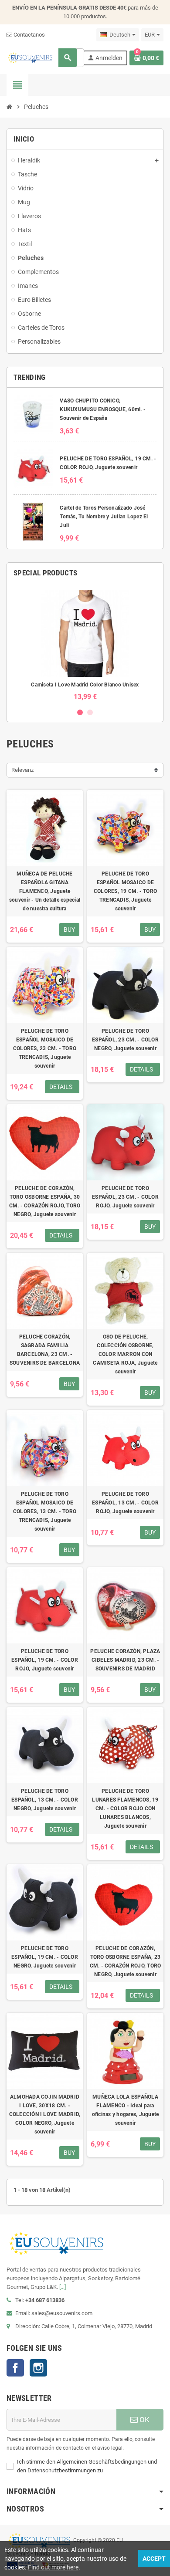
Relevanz (22, 770)
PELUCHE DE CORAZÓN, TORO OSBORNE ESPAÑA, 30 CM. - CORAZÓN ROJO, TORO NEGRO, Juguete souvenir (45, 1201)
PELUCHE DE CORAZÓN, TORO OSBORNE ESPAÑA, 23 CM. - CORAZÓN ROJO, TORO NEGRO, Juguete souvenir (126, 1961)
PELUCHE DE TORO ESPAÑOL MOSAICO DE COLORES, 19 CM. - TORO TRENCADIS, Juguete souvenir (125, 891)
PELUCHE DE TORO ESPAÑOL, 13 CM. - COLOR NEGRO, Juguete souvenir (45, 1800)
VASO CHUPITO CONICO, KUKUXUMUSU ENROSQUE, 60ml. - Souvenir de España (103, 409)
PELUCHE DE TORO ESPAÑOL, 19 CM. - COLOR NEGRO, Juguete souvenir (45, 1957)
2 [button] (90, 712)
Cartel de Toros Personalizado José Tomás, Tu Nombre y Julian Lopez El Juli (104, 517)
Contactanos (29, 35)
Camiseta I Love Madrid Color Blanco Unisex (85, 685)
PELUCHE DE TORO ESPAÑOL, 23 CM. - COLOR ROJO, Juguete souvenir (125, 1197)
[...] (63, 2287)
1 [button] (80, 712)
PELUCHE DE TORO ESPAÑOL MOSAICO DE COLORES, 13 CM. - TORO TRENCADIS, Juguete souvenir (45, 1511)
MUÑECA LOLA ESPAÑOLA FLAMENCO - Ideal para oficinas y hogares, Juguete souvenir (125, 2110)
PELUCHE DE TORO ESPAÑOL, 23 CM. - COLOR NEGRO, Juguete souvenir (125, 1040)
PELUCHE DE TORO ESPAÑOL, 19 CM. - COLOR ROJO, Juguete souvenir (45, 1660)
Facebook (15, 2368)
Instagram (38, 2368)
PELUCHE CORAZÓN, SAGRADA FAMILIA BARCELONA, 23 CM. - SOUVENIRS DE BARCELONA (45, 1350)
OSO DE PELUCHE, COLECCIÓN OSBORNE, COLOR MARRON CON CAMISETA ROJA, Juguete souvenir (125, 1354)
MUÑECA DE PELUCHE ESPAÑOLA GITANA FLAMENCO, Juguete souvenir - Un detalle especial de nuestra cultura (45, 891)
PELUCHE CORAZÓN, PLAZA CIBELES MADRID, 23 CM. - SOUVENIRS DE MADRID (125, 1660)
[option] (85, 645)
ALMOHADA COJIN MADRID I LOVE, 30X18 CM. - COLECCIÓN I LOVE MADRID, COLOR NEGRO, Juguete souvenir (45, 2114)
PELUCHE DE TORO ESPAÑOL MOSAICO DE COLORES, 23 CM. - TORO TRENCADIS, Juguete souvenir (45, 1048)
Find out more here (53, 2567)
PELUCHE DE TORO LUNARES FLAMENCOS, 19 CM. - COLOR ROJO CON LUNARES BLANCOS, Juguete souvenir (125, 1809)
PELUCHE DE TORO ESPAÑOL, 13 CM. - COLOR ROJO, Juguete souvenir (125, 1503)
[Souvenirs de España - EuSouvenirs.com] (30, 57)
